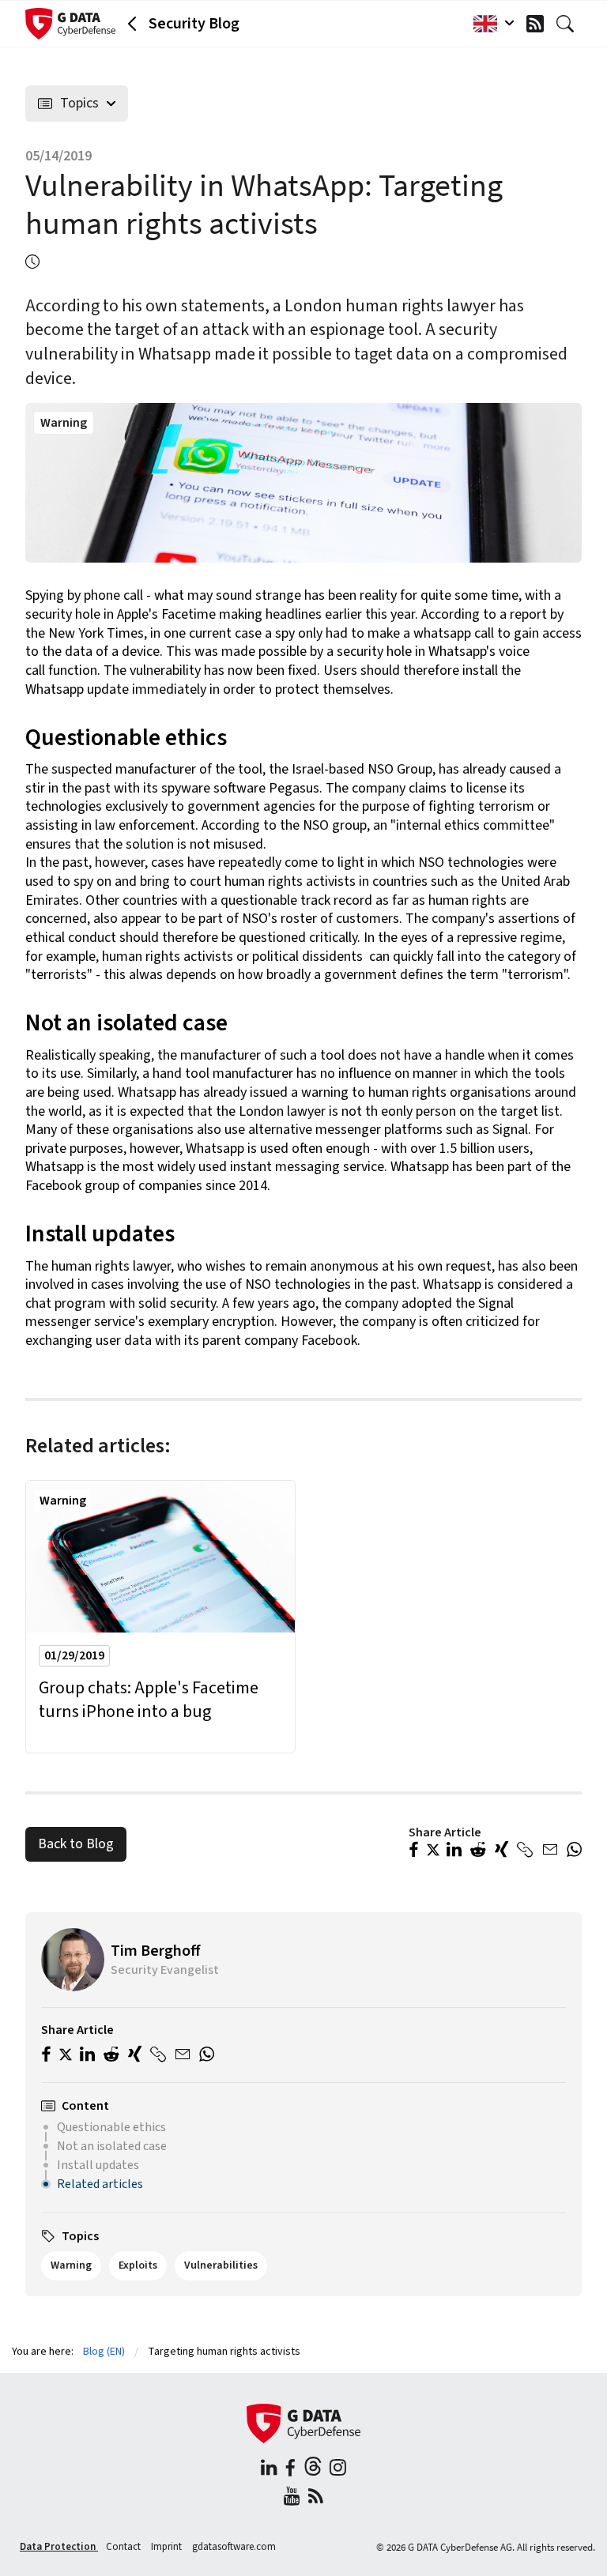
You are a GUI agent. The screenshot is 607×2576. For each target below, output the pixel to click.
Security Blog (194, 24)
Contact (124, 2547)
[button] (414, 1851)
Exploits (138, 2265)
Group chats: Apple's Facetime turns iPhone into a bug (149, 1700)
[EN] (490, 24)
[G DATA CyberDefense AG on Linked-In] (269, 2470)
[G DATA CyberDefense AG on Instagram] (338, 2470)
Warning (64, 423)
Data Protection (59, 2547)
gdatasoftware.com (234, 2547)
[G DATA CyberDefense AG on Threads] (313, 2470)
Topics (79, 103)
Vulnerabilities (221, 2265)
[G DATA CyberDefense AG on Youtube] (292, 2498)
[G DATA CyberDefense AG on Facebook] (290, 2470)
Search (569, 24)
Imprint (168, 2547)
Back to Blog (76, 1844)
